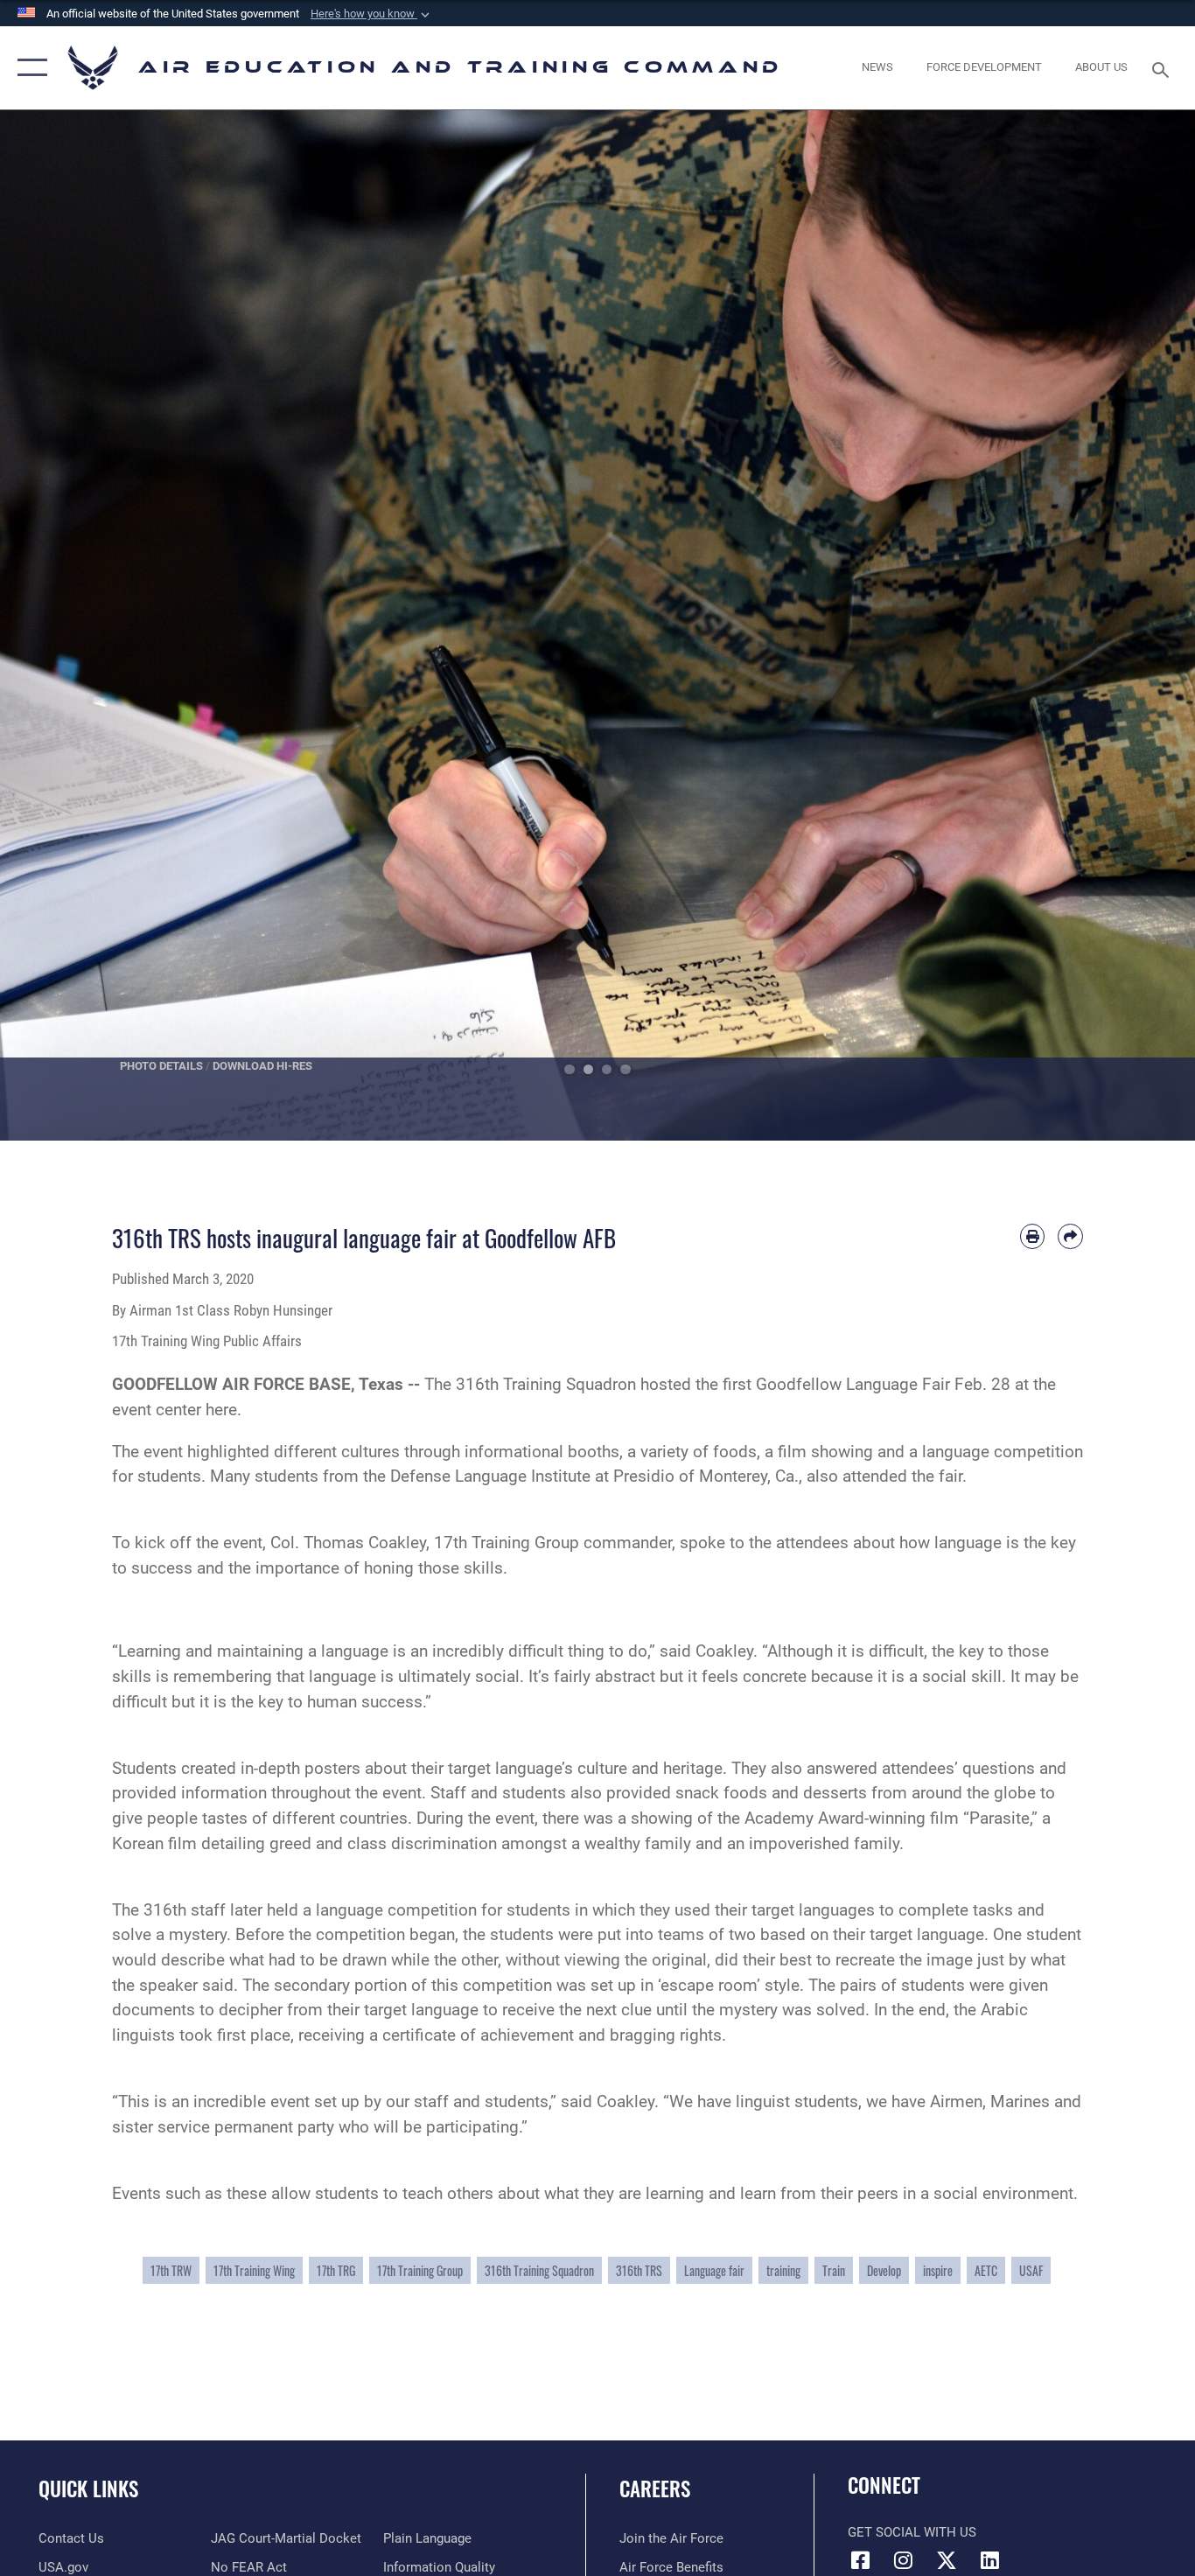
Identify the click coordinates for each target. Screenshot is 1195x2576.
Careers (655, 2489)
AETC (986, 2270)
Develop (884, 2270)
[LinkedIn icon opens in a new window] (989, 2560)
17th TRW (171, 2270)
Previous (60, 625)
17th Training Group (420, 2270)
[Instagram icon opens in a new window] (904, 2560)
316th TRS (639, 2270)
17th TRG (336, 2270)
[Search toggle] (1164, 68)
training (783, 2270)
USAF (1031, 2270)
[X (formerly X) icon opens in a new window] (947, 2560)
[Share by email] (1070, 1236)
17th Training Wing (254, 2270)
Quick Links (88, 2489)
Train (834, 2270)
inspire (938, 2270)
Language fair (714, 2270)
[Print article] (1033, 1236)
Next (1135, 625)
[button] (372, 14)
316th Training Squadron (539, 2270)
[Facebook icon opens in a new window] (861, 2560)
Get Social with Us (912, 2532)
